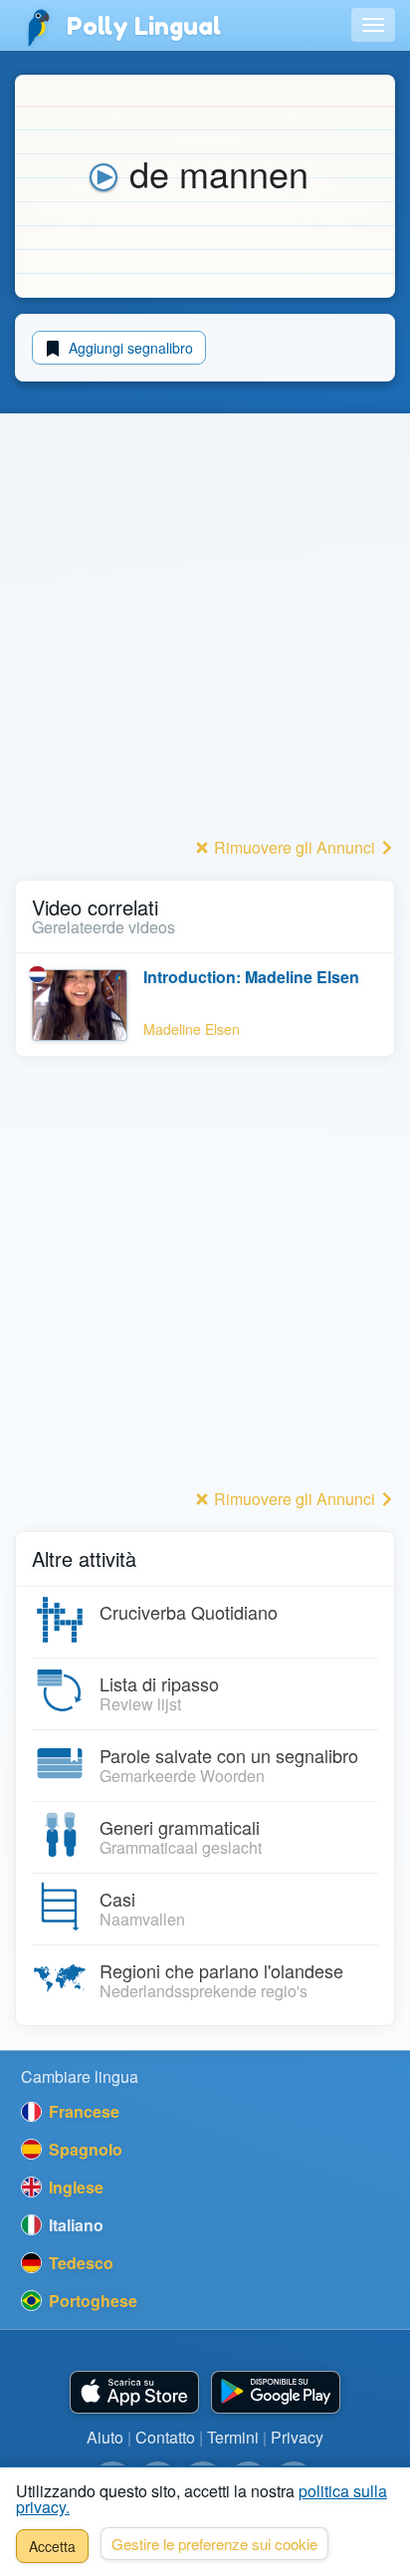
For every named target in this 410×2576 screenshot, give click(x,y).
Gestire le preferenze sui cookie (214, 2544)
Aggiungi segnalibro (129, 348)
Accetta (52, 2546)
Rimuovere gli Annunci (295, 847)
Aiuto (105, 2437)
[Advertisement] (205, 627)
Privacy (297, 2437)
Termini (233, 2437)
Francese (82, 2111)
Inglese (74, 2187)
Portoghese (91, 2301)
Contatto (165, 2437)
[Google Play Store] (276, 2392)
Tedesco (79, 2263)
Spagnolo (84, 2149)
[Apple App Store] (134, 2392)
